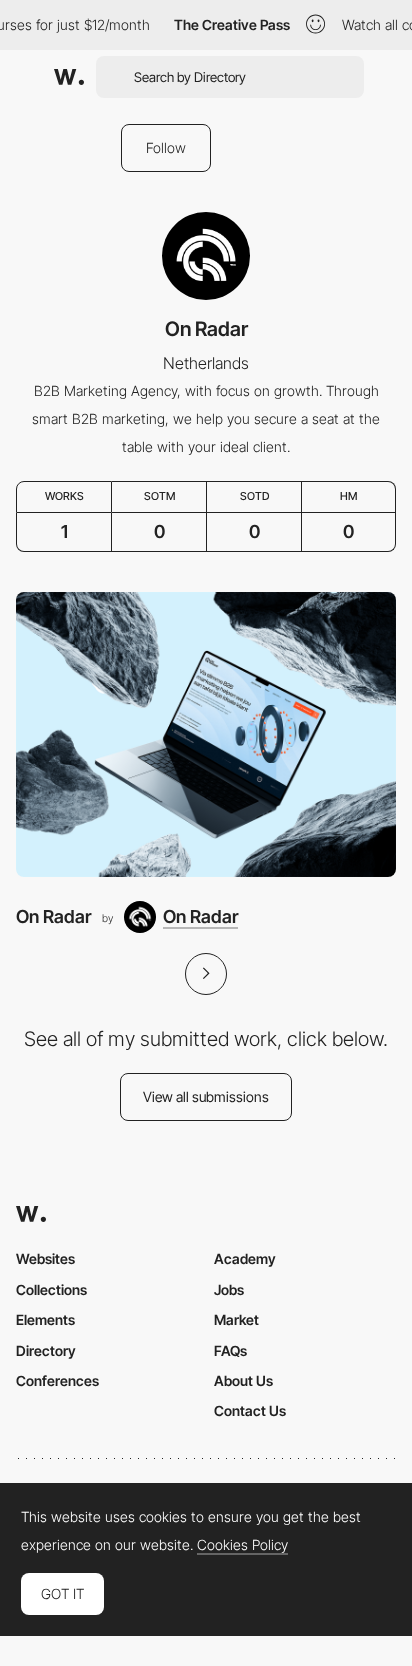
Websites (45, 1258)
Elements (45, 1319)
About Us (243, 1380)
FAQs (230, 1350)
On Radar (53, 916)
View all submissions (206, 1096)
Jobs (229, 1289)
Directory (46, 1350)
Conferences (57, 1380)
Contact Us (250, 1410)
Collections (51, 1289)
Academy (245, 1258)
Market (236, 1319)
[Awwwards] (69, 77)
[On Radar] (206, 734)
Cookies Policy (242, 1545)
